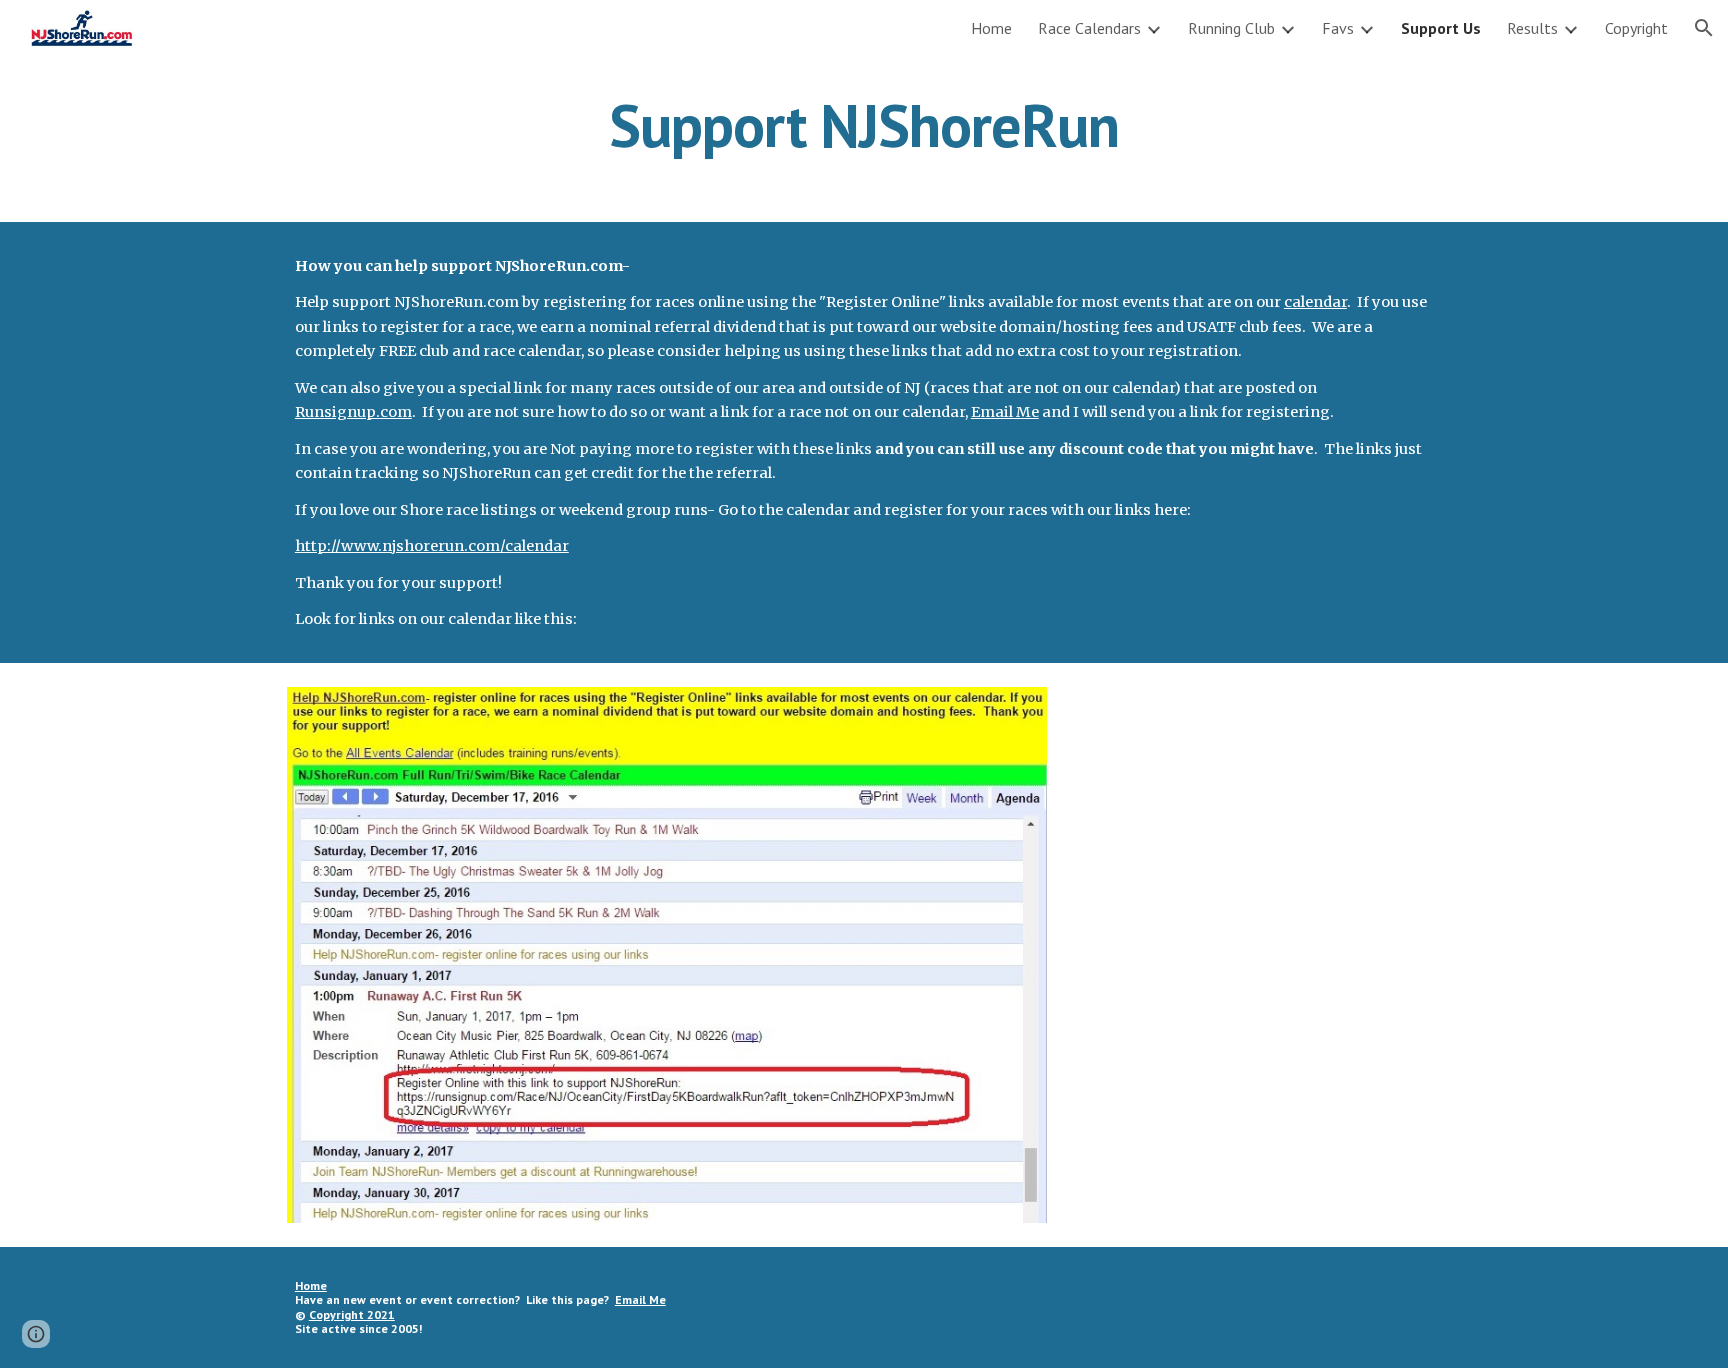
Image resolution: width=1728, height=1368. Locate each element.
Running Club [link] (1231, 28)
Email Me (1005, 412)
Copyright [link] (1636, 28)
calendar (1315, 302)
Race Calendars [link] (1089, 28)
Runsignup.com (353, 412)
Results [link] (1532, 28)
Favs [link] (1338, 28)
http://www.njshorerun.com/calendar (432, 546)
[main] (864, 125)
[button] (1704, 28)
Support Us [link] (1441, 28)
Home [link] (991, 28)
